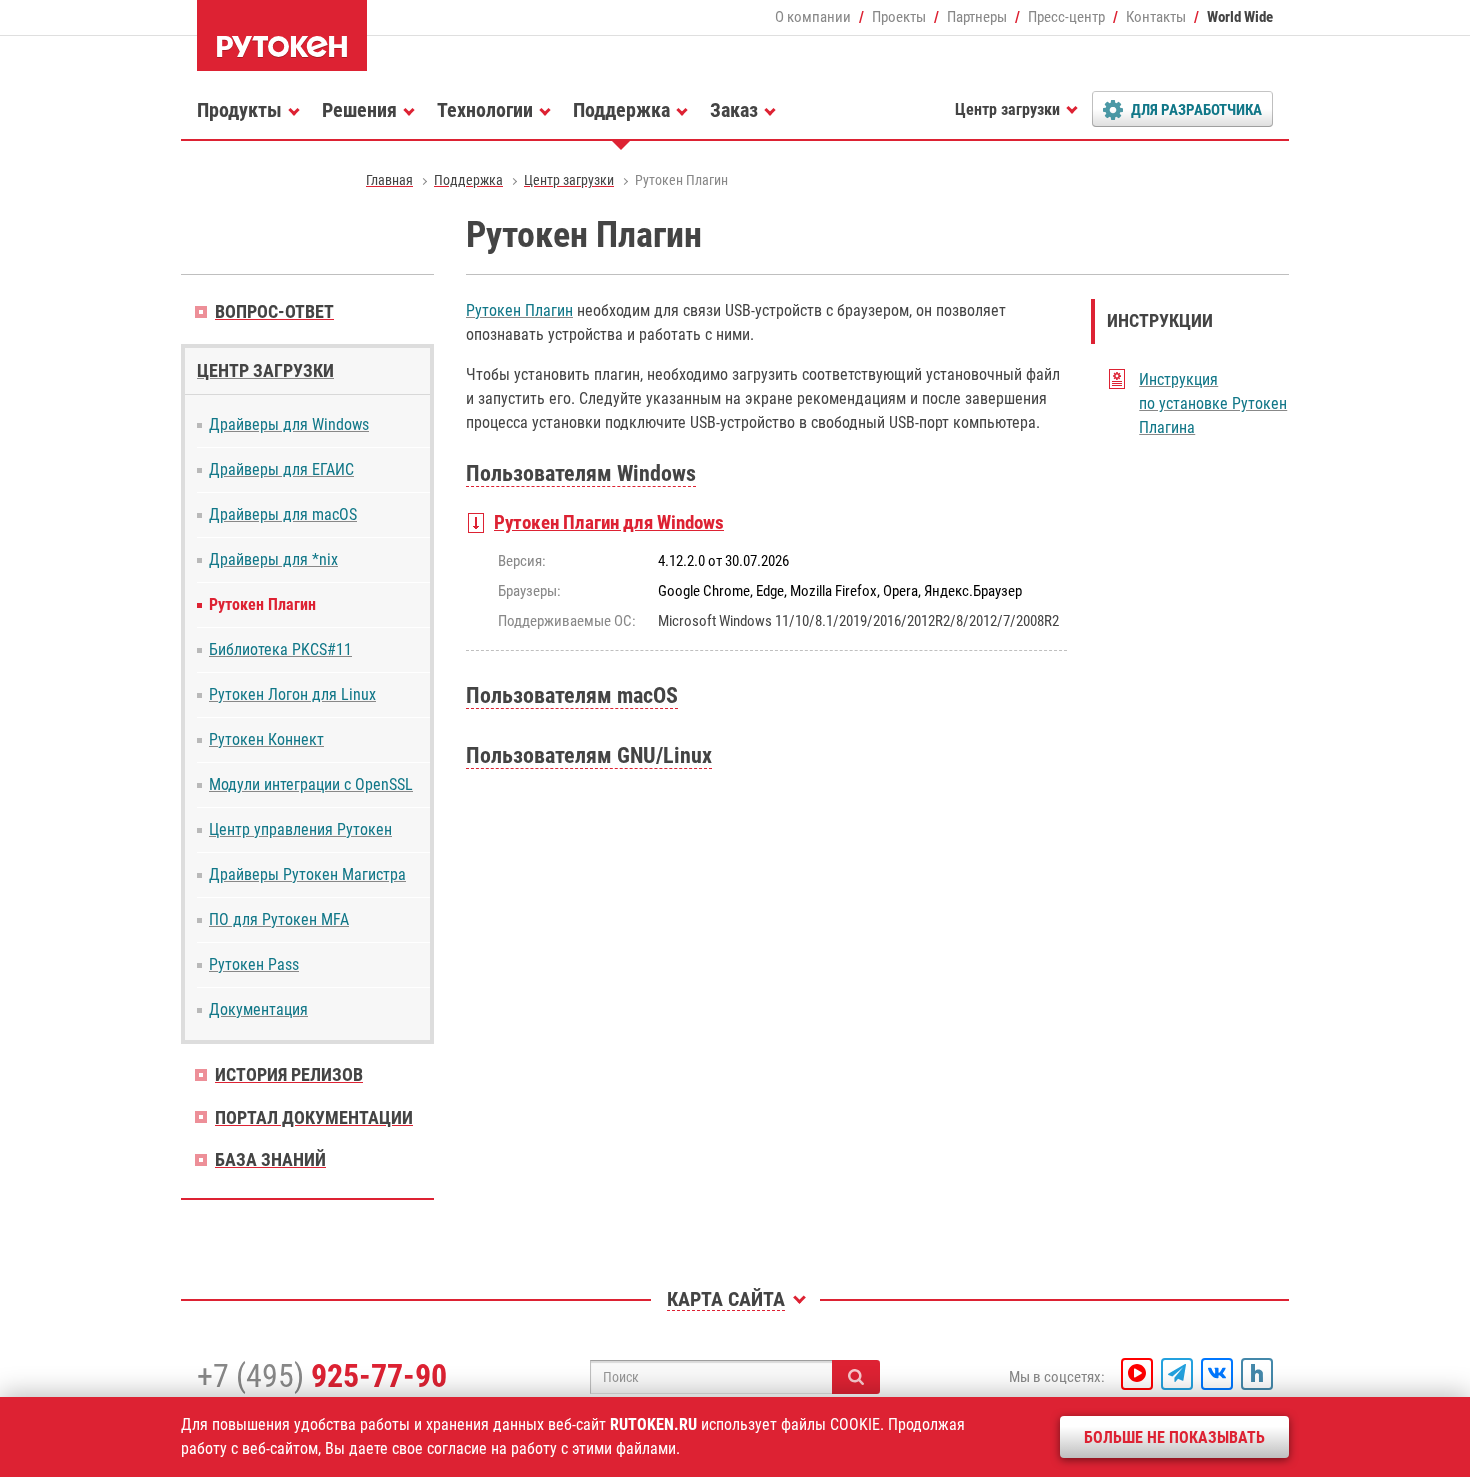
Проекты (899, 17)
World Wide (1240, 17)
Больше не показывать (1174, 1437)
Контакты (1156, 17)
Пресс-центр (1066, 17)
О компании (813, 17)
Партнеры (977, 17)
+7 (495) (322, 1376)
